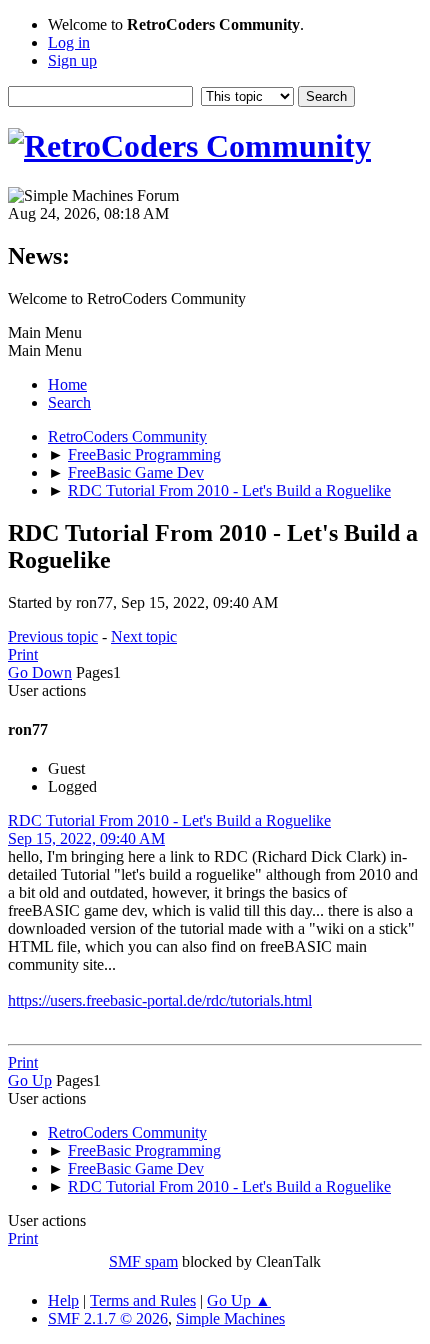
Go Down (40, 672)
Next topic (144, 636)
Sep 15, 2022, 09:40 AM (86, 838)
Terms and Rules (143, 1300)
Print (23, 654)
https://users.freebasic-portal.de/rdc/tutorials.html (160, 1000)
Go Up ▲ (239, 1300)
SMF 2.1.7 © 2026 (108, 1318)
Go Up (30, 1080)
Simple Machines (230, 1318)
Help (63, 1300)
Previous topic (53, 636)
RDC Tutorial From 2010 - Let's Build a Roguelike (169, 820)
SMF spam (143, 1261)
